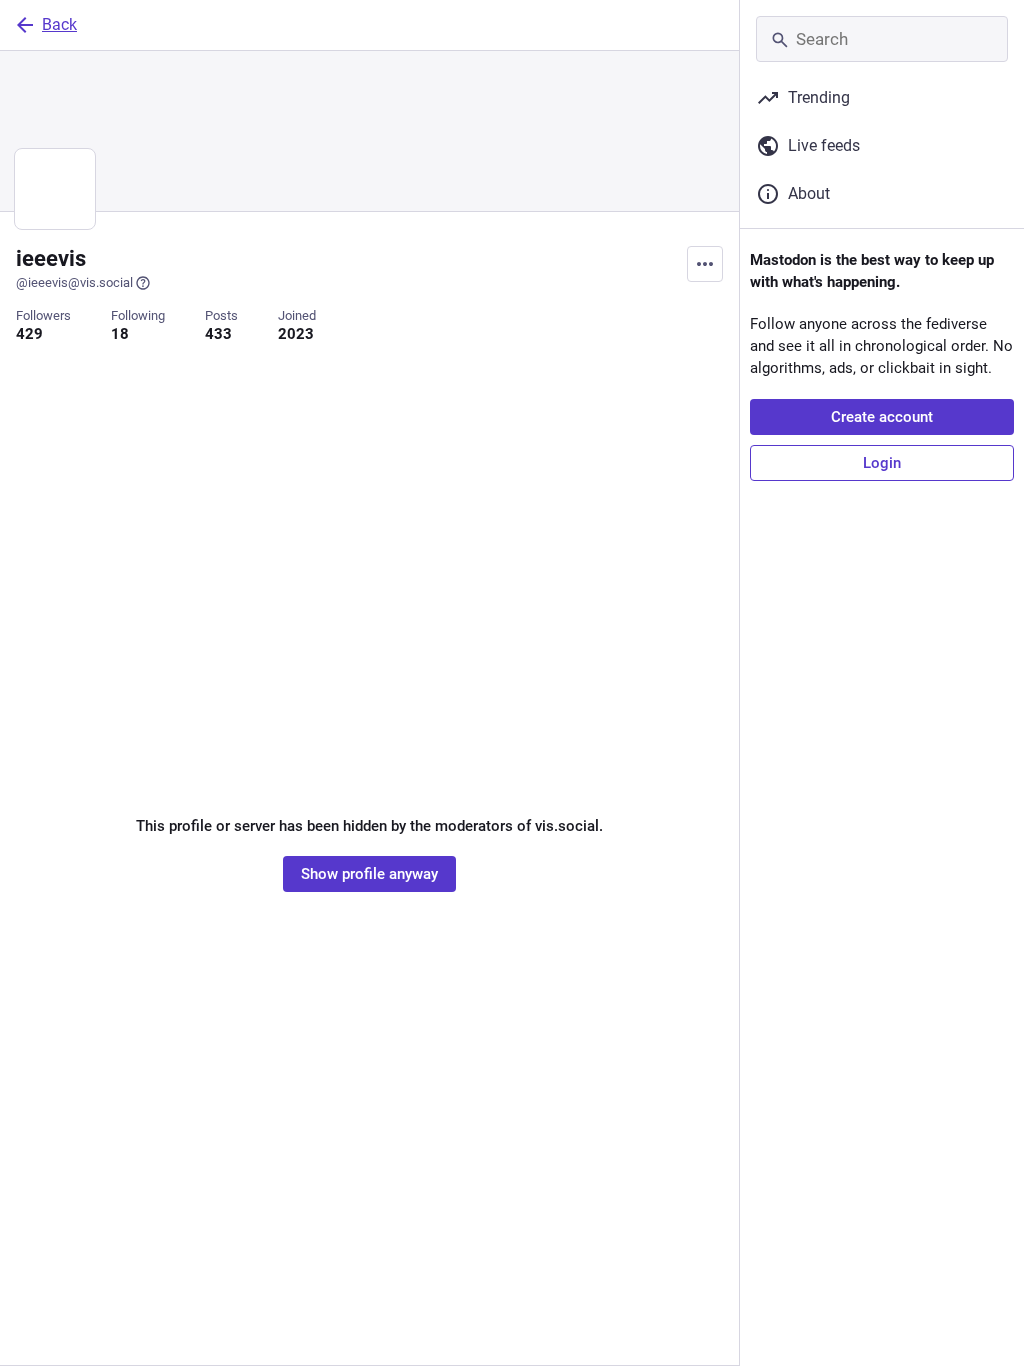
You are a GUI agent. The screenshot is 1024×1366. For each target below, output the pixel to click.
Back (59, 24)
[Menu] (705, 264)
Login (882, 463)
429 (29, 334)
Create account (882, 417)
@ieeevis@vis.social (74, 282)
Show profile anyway (369, 874)
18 (120, 334)
